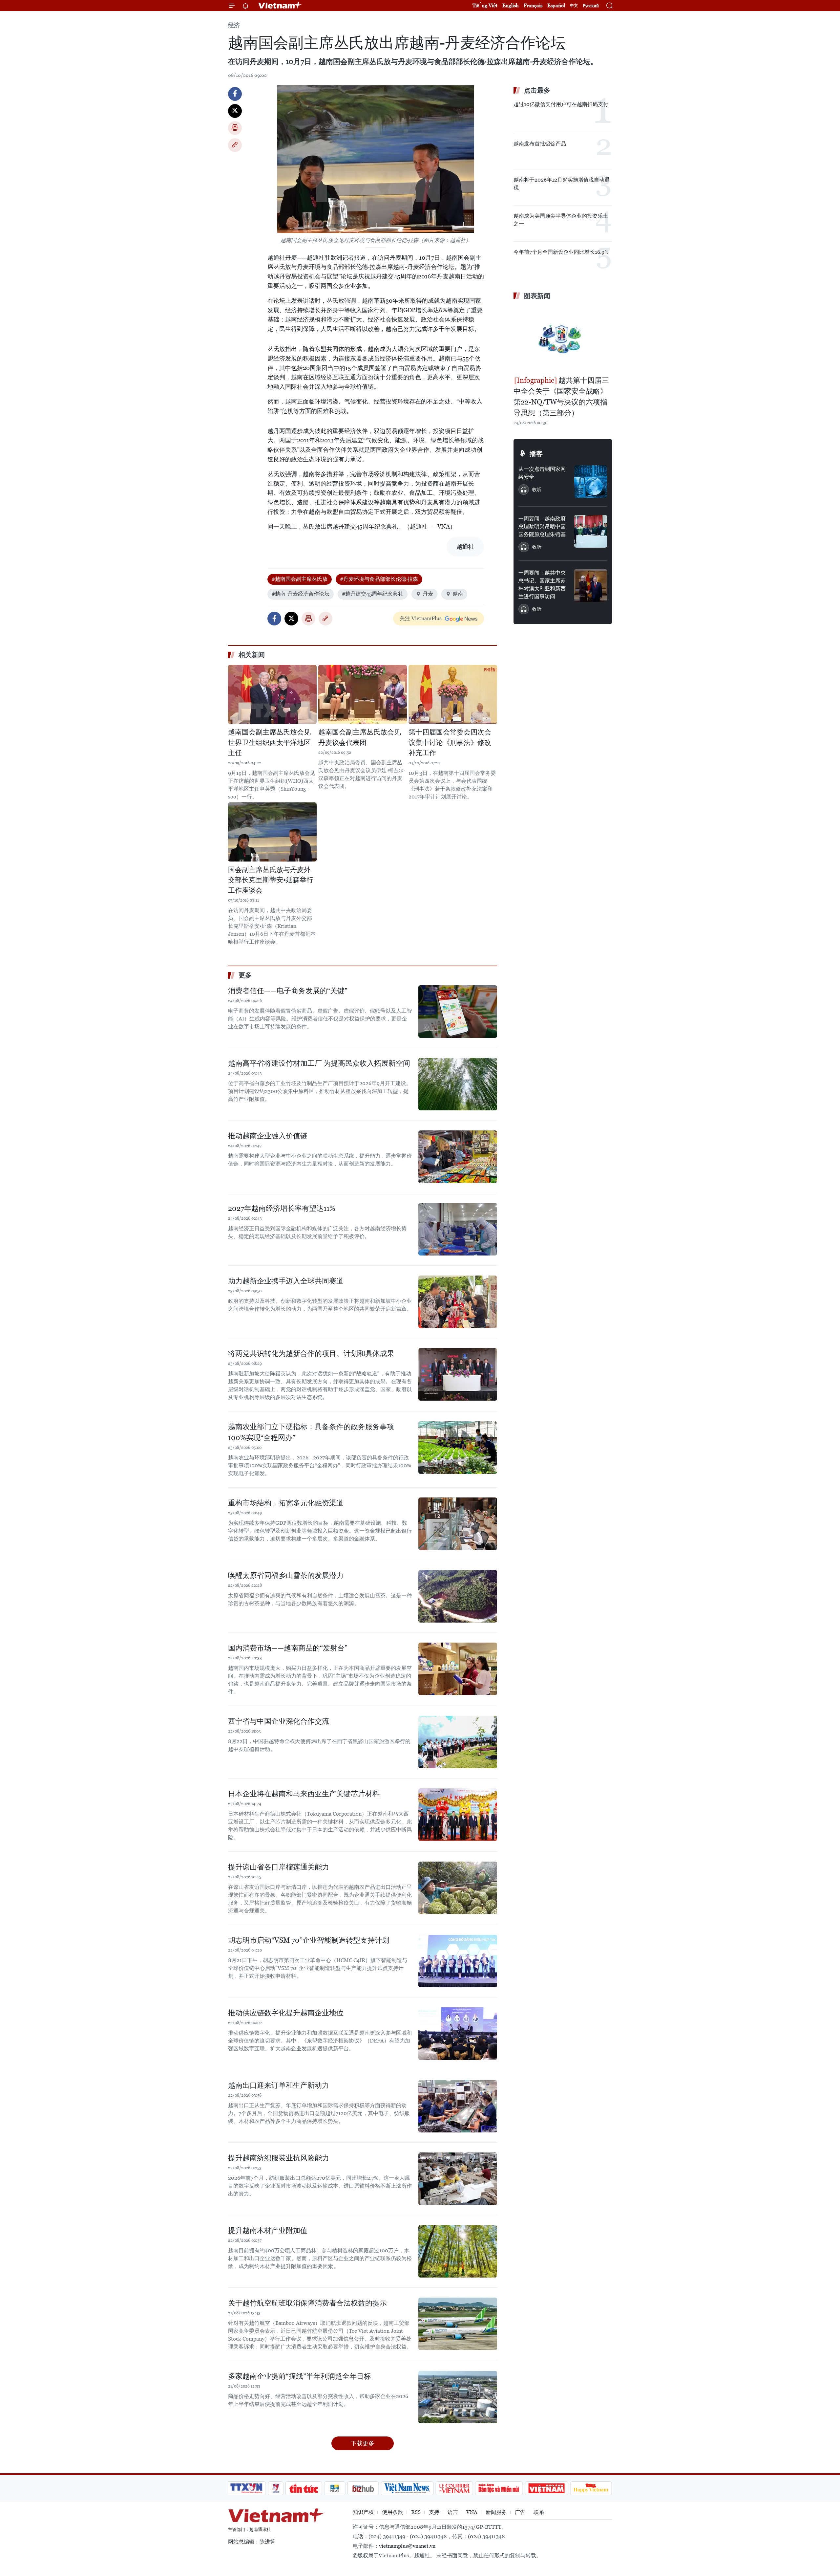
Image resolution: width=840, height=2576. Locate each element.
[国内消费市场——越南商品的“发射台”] (458, 1669)
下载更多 (363, 2443)
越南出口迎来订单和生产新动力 (279, 2085)
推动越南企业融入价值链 (268, 1136)
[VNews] (276, 2488)
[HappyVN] (591, 2488)
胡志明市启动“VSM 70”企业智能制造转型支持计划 (309, 1940)
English (511, 5)
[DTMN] (499, 2488)
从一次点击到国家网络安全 (542, 473)
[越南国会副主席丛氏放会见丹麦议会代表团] (363, 694)
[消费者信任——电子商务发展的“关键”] (458, 1012)
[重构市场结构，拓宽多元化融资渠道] (458, 1524)
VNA (472, 2512)
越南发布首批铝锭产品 (540, 144)
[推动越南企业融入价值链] (458, 1157)
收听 (537, 490)
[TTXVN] (246, 2488)
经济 (234, 25)
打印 (235, 128)
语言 (453, 2512)
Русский (591, 6)
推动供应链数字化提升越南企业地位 (286, 2013)
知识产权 (363, 2512)
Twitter (235, 111)
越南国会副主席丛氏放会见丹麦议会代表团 (360, 737)
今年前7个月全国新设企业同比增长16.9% (561, 252)
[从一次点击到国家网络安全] (591, 482)
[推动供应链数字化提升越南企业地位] (458, 2034)
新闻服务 (496, 2512)
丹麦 (428, 594)
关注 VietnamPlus (421, 618)
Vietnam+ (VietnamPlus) (280, 6)
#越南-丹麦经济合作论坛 (301, 594)
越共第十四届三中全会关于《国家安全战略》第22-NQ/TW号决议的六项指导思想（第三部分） (561, 397)
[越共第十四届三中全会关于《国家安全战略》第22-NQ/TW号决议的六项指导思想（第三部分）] (563, 339)
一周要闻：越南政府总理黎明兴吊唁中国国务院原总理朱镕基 (542, 526)
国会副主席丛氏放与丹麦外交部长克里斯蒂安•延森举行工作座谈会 (271, 880)
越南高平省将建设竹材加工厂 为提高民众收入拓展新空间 (319, 1063)
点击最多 (537, 90)
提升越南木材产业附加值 (268, 2230)
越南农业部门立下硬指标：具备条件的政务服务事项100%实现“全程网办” (311, 1432)
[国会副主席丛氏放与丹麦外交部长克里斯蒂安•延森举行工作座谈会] (272, 832)
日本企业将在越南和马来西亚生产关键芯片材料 (304, 1794)
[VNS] (407, 2488)
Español (556, 5)
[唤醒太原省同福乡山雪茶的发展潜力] (458, 1596)
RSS (416, 2512)
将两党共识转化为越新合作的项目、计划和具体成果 (311, 1353)
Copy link (235, 145)
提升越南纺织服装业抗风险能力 (279, 2158)
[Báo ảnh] (546, 2488)
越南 (458, 594)
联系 (539, 2512)
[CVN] (454, 2488)
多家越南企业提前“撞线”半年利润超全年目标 (300, 2376)
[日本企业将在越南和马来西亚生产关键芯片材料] (458, 1815)
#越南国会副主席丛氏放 (300, 579)
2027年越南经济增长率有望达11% (282, 1208)
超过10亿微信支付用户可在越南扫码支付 (561, 104)
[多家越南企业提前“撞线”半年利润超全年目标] (458, 2397)
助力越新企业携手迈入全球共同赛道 (286, 1281)
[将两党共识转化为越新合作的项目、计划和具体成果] (458, 1374)
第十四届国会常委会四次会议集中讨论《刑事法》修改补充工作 (450, 742)
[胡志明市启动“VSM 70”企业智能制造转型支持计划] (458, 1961)
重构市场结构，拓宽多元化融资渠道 (286, 1503)
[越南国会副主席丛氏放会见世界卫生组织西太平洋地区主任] (272, 694)
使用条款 (392, 2512)
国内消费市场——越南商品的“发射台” (288, 1648)
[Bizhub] (363, 2488)
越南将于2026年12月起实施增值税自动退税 (562, 184)
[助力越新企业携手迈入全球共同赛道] (458, 1302)
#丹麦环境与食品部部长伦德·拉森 (379, 579)
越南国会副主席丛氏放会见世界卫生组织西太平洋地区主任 (269, 742)
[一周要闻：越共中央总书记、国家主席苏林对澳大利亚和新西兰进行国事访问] (591, 585)
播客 (536, 454)
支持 (434, 2512)
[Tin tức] (304, 2488)
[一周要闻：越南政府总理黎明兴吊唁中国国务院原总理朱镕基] (591, 531)
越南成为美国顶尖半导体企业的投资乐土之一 (561, 220)
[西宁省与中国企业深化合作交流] (458, 1742)
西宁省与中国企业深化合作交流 (279, 1721)
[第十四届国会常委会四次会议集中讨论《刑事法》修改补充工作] (453, 694)
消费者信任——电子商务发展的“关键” (288, 991)
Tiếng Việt (485, 5)
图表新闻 (537, 296)
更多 (245, 975)
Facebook (235, 94)
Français (533, 5)
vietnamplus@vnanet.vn (407, 2546)
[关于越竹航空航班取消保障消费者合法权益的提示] (458, 2324)
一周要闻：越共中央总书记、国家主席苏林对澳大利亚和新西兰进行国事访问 (542, 585)
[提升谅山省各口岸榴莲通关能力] (458, 1888)
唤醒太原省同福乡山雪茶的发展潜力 (286, 1575)
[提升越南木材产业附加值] (458, 2251)
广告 (520, 2512)
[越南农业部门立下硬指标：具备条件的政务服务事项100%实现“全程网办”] (458, 1448)
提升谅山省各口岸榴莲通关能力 (279, 1867)
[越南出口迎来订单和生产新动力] (458, 2106)
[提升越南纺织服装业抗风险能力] (458, 2179)
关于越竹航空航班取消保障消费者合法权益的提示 (307, 2303)
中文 (574, 6)
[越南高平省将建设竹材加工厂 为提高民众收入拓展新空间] (458, 1084)
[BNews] (335, 2488)
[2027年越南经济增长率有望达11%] (458, 1229)
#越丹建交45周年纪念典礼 (373, 594)
